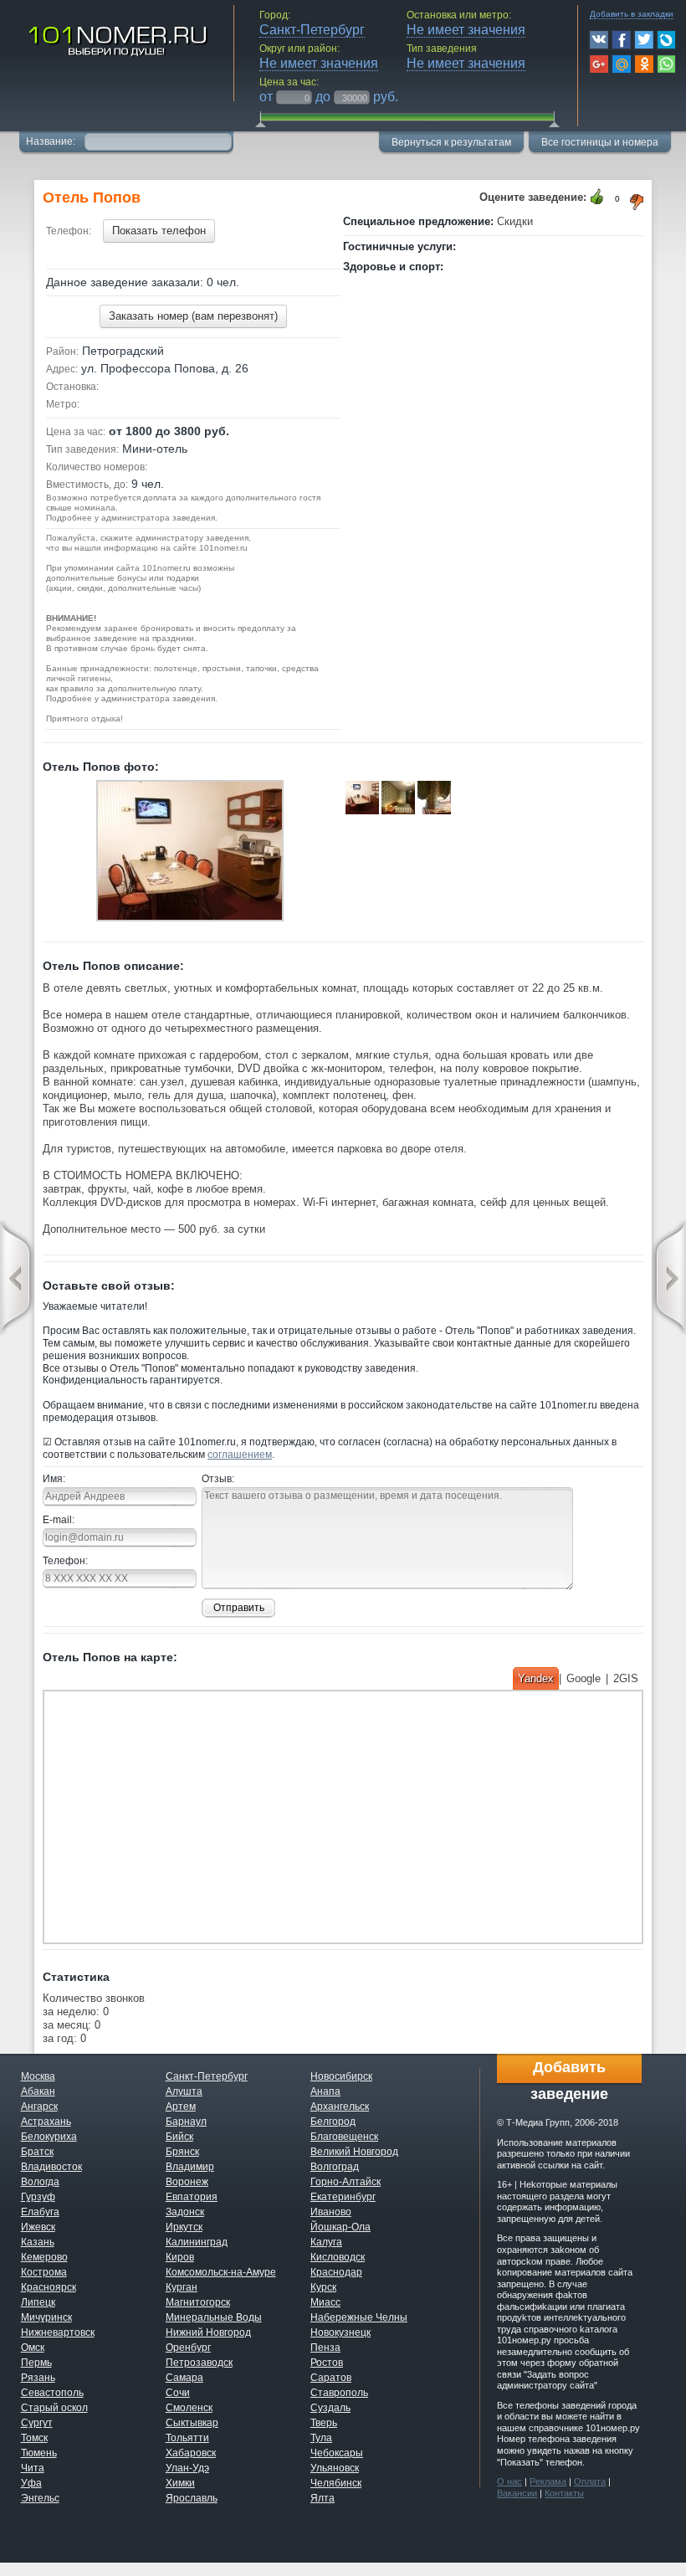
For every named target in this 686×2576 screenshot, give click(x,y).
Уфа (31, 2483)
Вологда (40, 2182)
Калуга (326, 2242)
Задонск (185, 2212)
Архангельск (340, 2106)
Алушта (184, 2091)
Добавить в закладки (632, 14)
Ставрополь (339, 2393)
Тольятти (187, 2438)
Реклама (548, 2481)
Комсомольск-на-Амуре (221, 2272)
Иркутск (184, 2227)
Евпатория (192, 2197)
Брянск (182, 2152)
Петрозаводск (199, 2363)
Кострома (44, 2272)
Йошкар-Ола (340, 2227)
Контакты (564, 2493)
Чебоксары (337, 2453)
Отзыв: (218, 1479)
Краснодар (336, 2272)
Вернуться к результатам (451, 142)
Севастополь (52, 2393)
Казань (38, 2242)
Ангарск (39, 2106)
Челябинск (336, 2483)
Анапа (325, 2091)
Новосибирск (341, 2076)
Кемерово (44, 2257)
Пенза (325, 2348)
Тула (321, 2438)
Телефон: (65, 1561)
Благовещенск (344, 2137)
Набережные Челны (359, 2317)
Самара (184, 2378)
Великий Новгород (354, 2152)
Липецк (38, 2302)
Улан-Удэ (187, 2468)
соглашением (240, 1455)
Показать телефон (159, 231)
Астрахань (46, 2122)
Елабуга (40, 2212)
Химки (180, 2483)
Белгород (333, 2122)
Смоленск (189, 2408)
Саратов (331, 2378)
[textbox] (158, 140)
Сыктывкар (192, 2423)
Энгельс (40, 2498)
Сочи (178, 2393)
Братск (37, 2152)
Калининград (197, 2242)
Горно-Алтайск (346, 2182)
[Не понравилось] (637, 202)
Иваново (331, 2212)
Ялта (323, 2498)
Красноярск (49, 2287)
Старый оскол (54, 2408)
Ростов (327, 2363)
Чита (33, 2468)
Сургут (37, 2423)
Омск (33, 2348)
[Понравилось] (597, 197)
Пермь (36, 2363)
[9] (190, 853)
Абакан (38, 2091)
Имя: (54, 1479)
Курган (182, 2287)
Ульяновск (335, 2468)
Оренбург (188, 2348)
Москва (38, 2076)
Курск (323, 2287)
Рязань (38, 2378)
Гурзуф (38, 2197)
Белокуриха (49, 2137)
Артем (181, 2106)
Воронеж (187, 2182)
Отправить (239, 1608)
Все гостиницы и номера (600, 142)
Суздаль (330, 2408)
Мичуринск (46, 2317)
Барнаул (186, 2122)
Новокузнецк (340, 2332)
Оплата (590, 2481)
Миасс (325, 2302)
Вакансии (517, 2493)
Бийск (179, 2137)
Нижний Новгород (208, 2332)
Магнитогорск (198, 2302)
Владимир (190, 2167)
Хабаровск (191, 2453)
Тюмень (39, 2453)
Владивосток (51, 2167)
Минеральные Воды (214, 2317)
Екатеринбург (343, 2197)
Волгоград (335, 2167)
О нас (509, 2481)
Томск (34, 2438)
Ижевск (38, 2227)
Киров (180, 2257)
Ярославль (192, 2498)
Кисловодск (338, 2257)
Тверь (324, 2423)
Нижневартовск (58, 2332)
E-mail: (59, 1520)
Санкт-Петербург (207, 2076)
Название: (52, 141)
